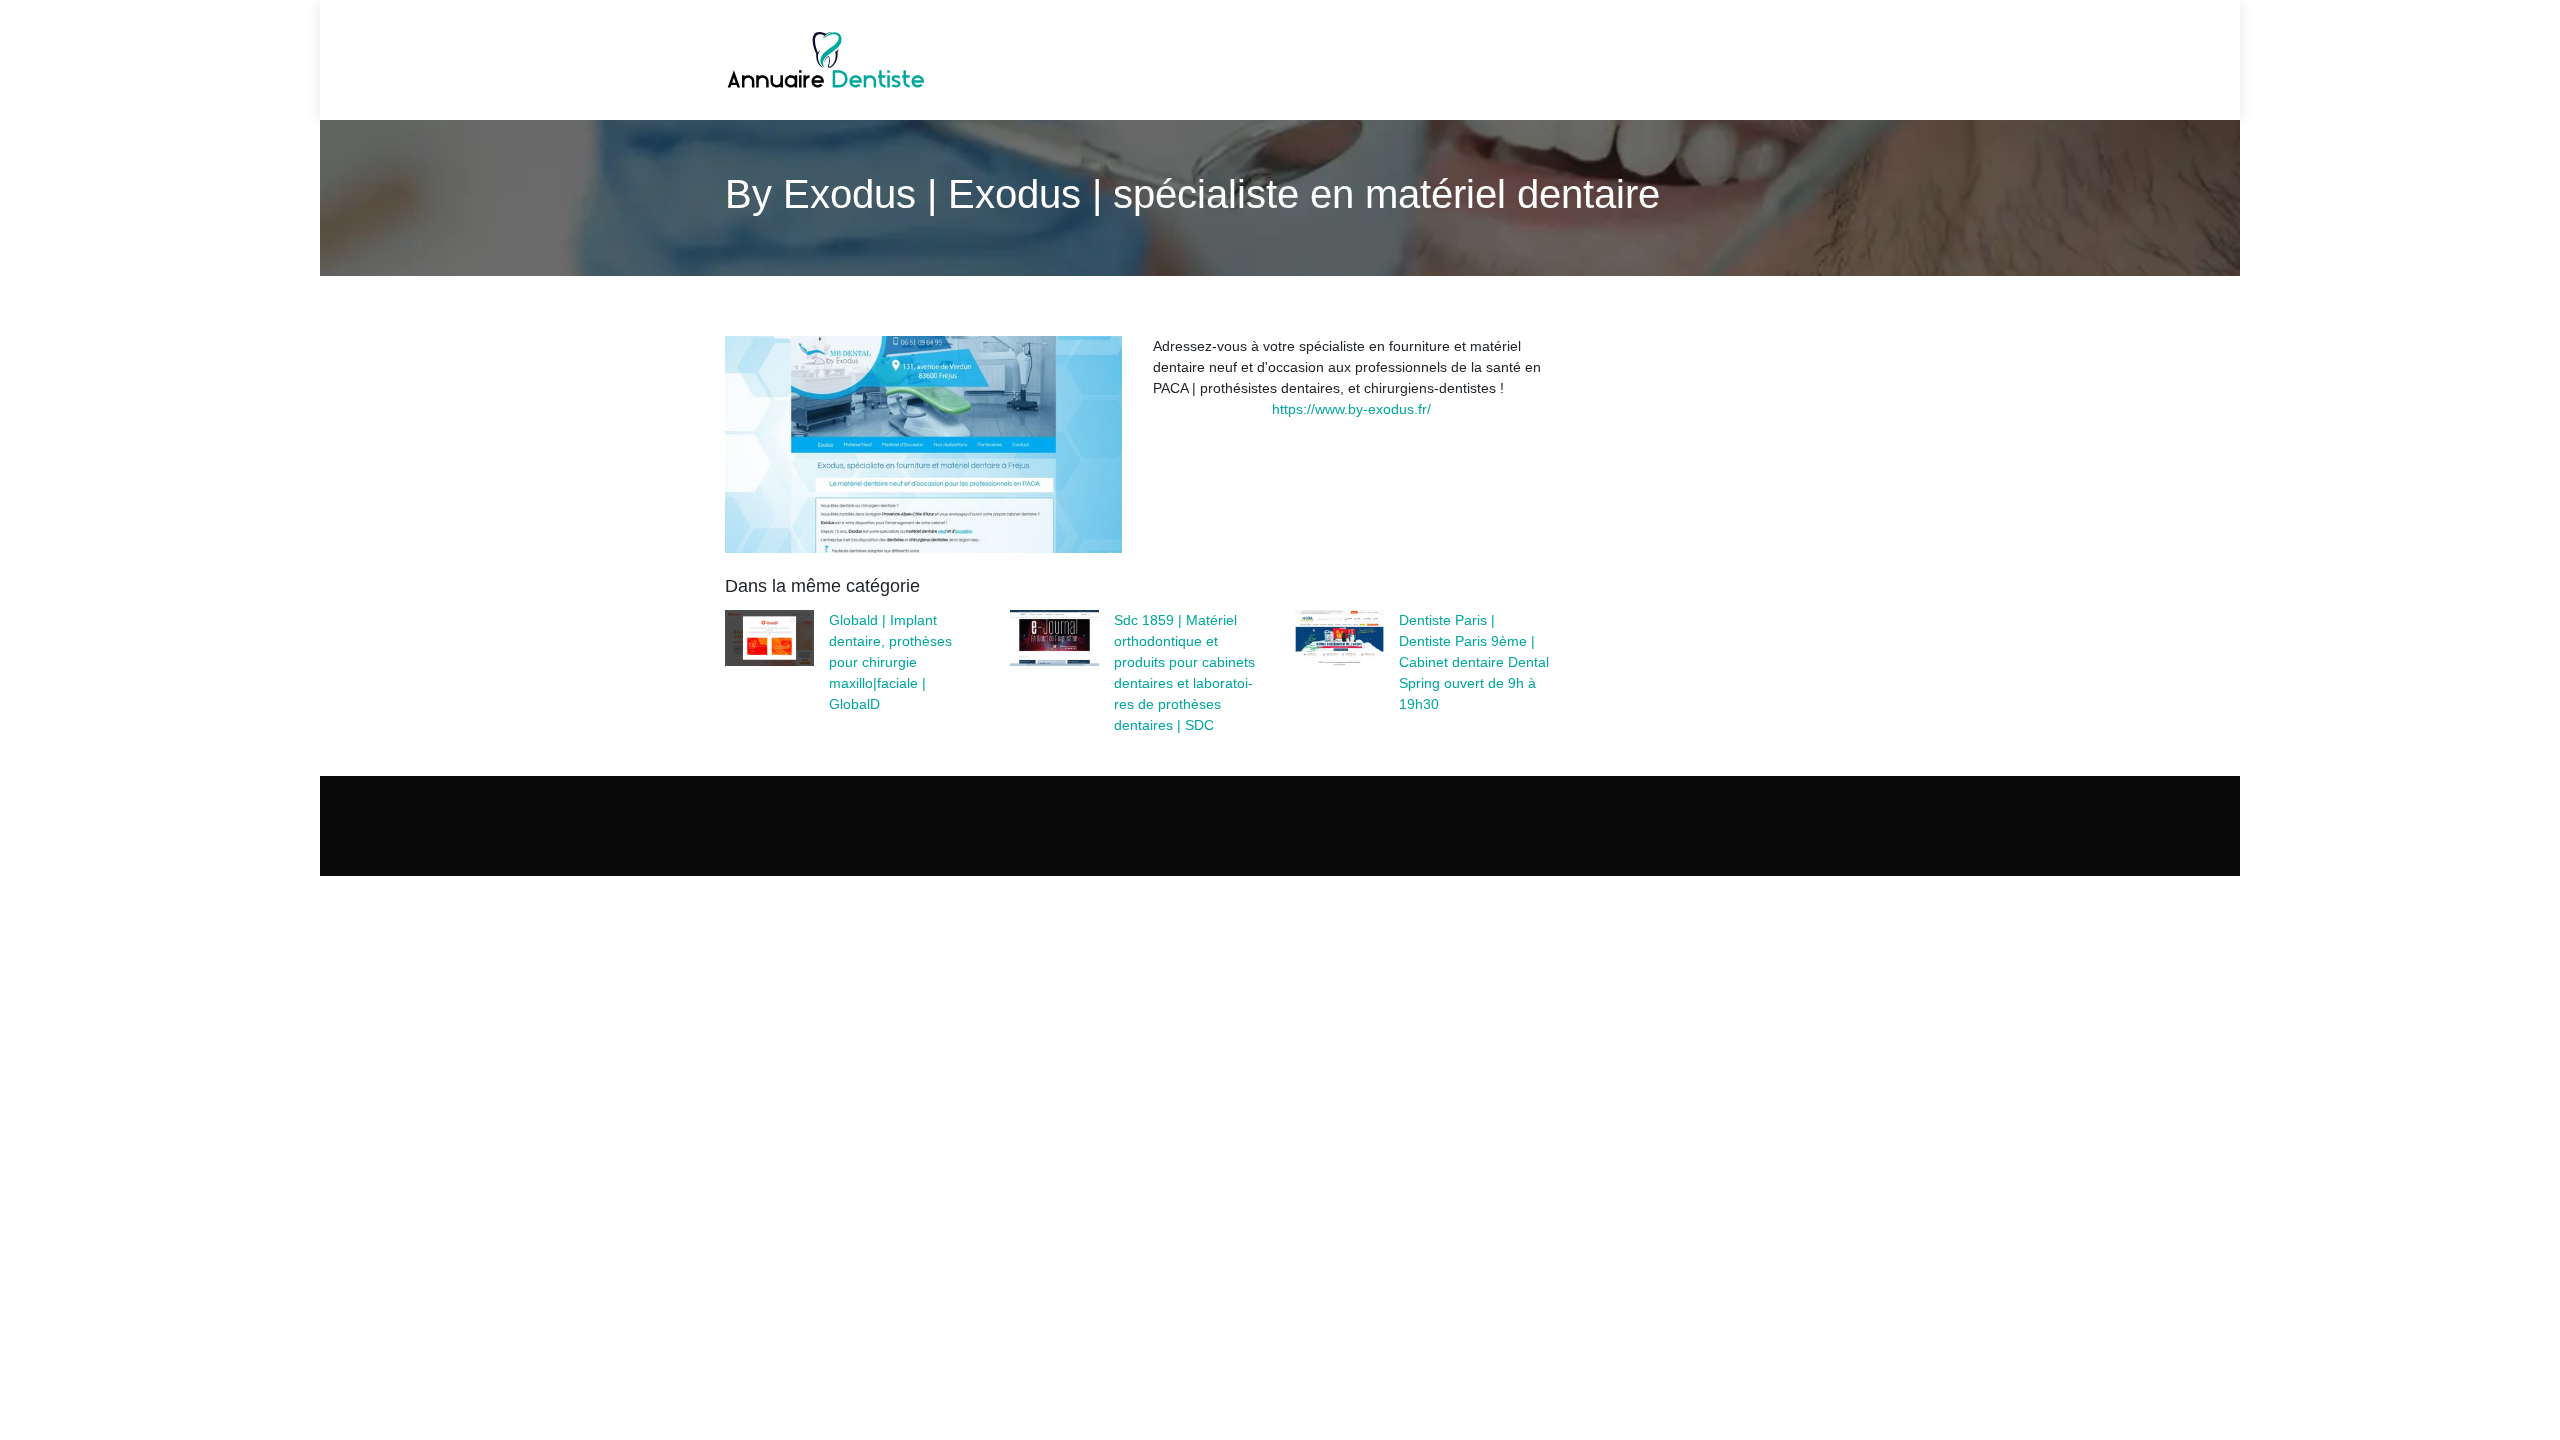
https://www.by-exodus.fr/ (1351, 409)
